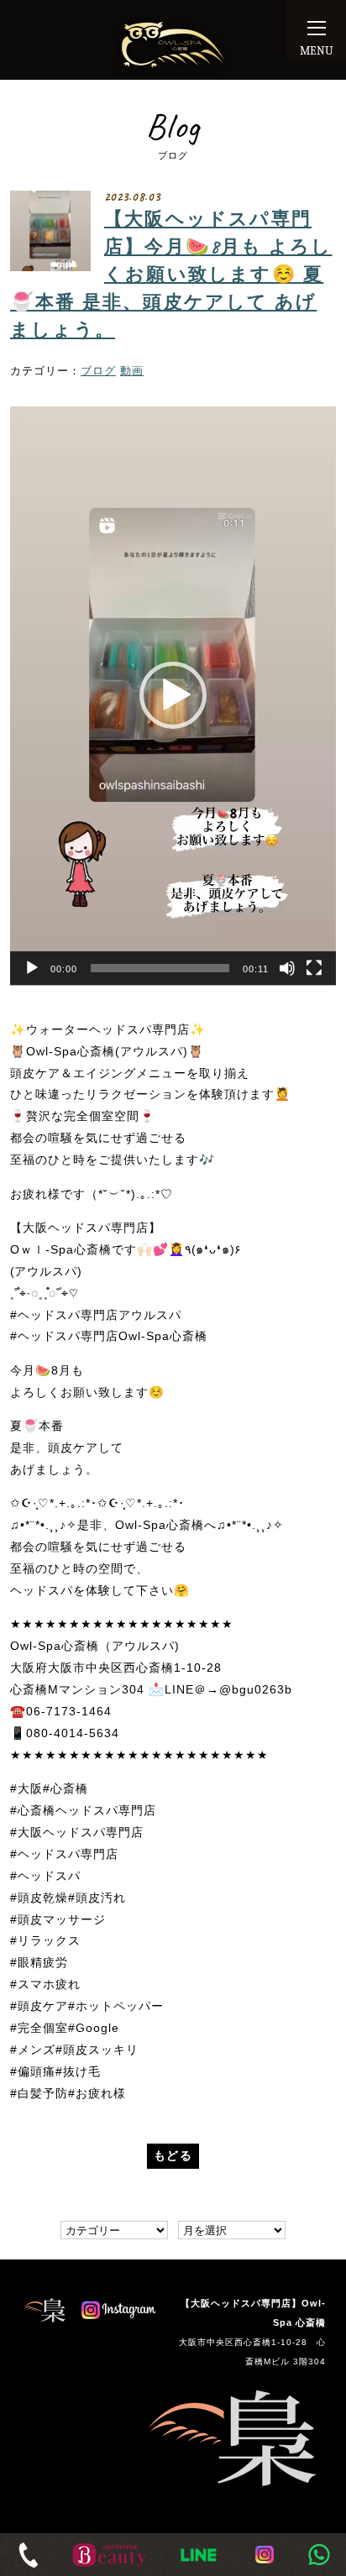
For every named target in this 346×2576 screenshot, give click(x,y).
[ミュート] (287, 968)
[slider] (160, 968)
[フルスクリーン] (314, 968)
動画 (132, 371)
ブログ (98, 371)
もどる (173, 2155)
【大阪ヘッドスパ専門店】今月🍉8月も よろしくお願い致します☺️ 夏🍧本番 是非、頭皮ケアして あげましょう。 (171, 275)
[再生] (32, 968)
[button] (173, 695)
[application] (173, 696)
